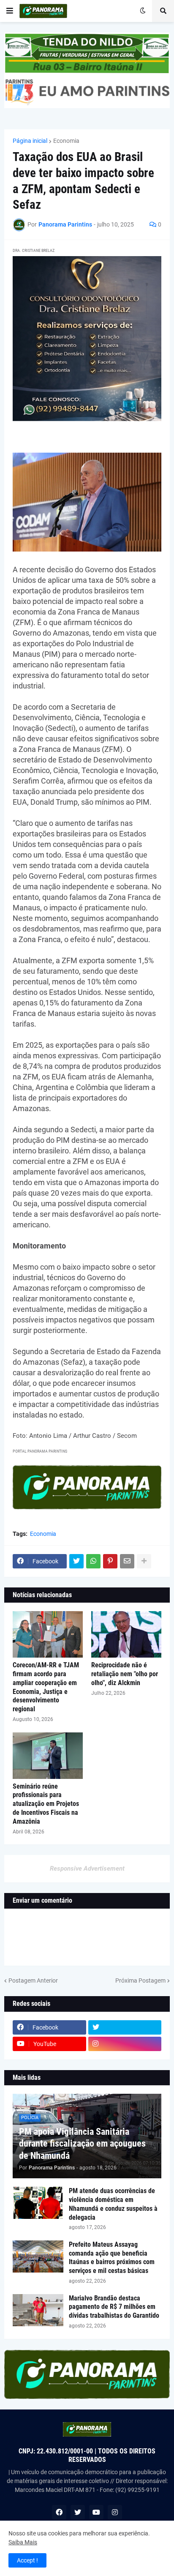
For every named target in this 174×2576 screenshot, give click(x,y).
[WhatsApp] (93, 1561)
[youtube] (96, 2512)
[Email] (127, 1561)
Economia (66, 141)
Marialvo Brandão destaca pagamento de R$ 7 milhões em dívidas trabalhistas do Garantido (114, 2307)
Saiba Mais (23, 2542)
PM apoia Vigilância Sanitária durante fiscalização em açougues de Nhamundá (82, 2144)
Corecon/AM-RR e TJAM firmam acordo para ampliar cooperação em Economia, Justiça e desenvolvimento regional (46, 1687)
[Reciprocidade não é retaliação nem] (126, 1634)
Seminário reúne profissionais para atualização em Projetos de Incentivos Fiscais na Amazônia (46, 1804)
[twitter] (125, 2027)
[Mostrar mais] (144, 1561)
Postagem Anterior (33, 1980)
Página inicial (30, 141)
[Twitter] (76, 1561)
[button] (10, 11)
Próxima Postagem (140, 1980)
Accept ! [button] (27, 2560)
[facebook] (59, 2512)
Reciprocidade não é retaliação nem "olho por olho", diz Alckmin (125, 1674)
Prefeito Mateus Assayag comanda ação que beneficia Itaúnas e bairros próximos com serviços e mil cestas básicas (112, 2258)
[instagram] (125, 2044)
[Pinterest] (110, 1561)
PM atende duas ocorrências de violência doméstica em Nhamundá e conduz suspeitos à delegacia (113, 2204)
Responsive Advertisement (87, 1868)
